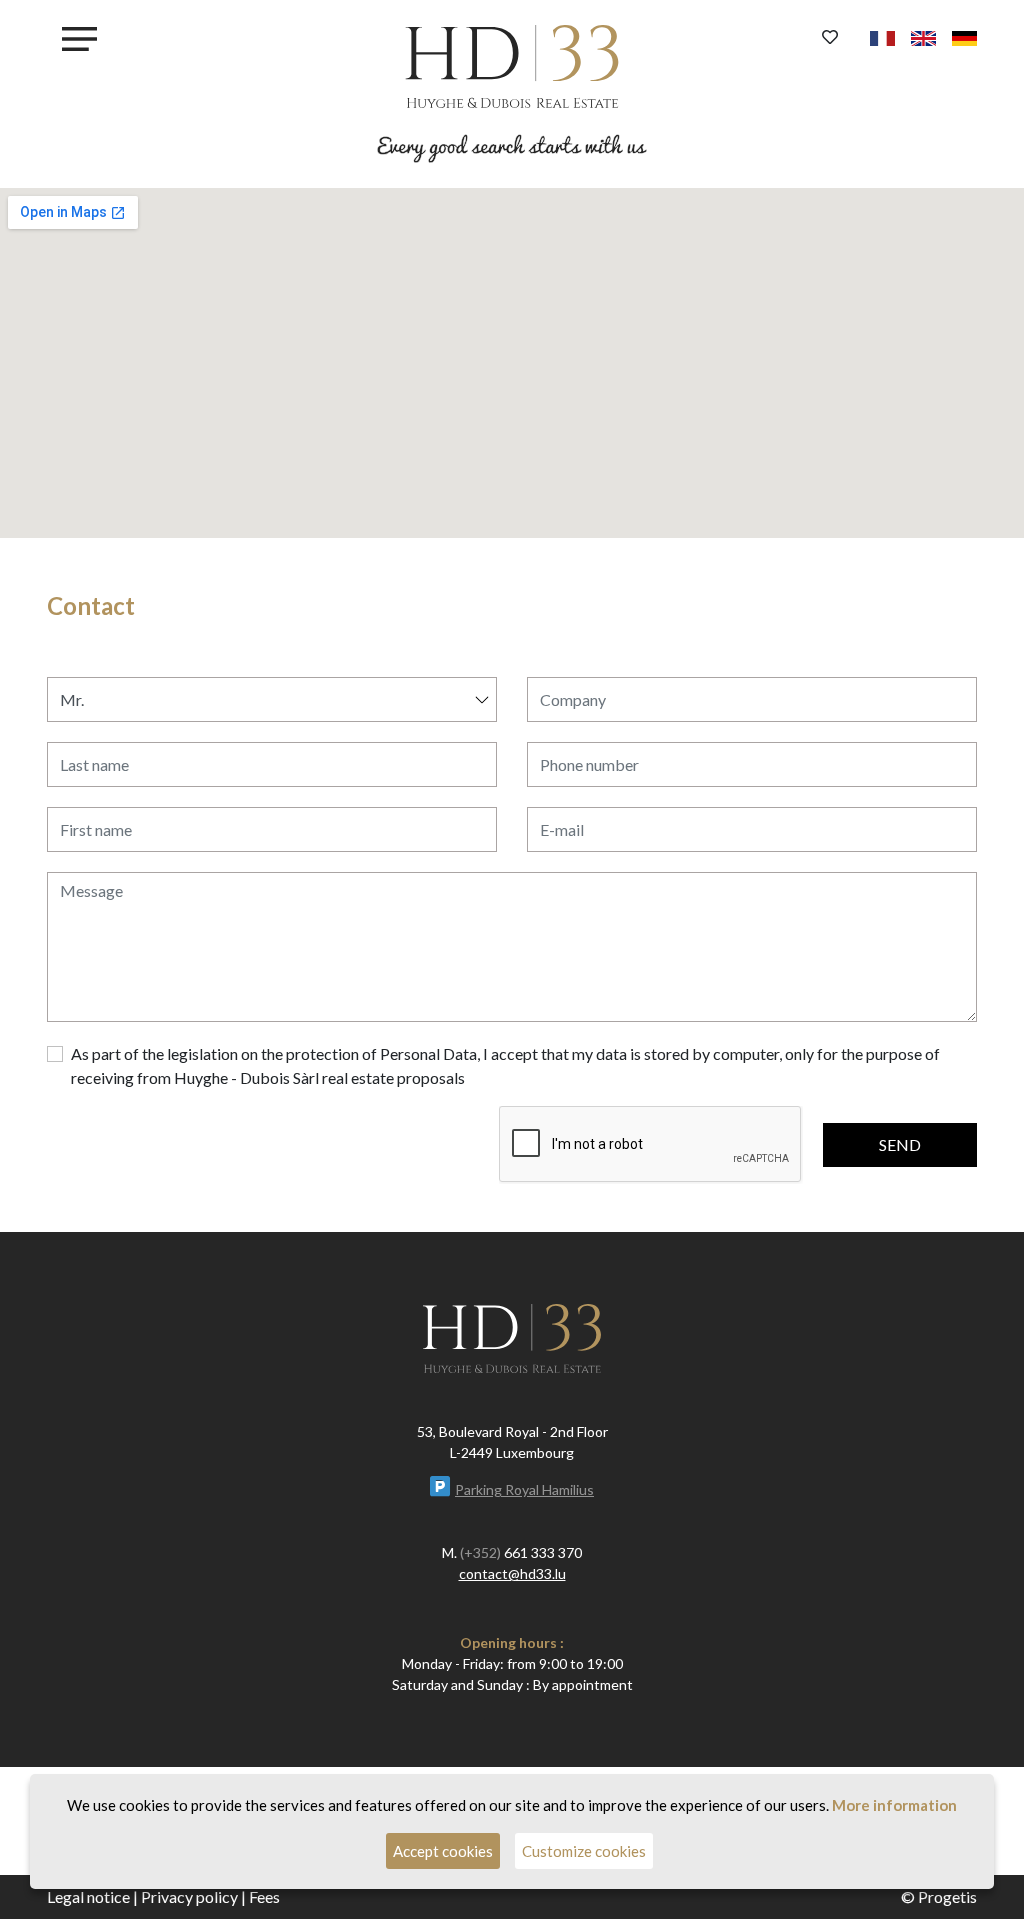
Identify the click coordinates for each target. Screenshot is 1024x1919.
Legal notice (88, 1896)
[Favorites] (830, 37)
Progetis (947, 1896)
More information (894, 1805)
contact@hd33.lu (512, 1573)
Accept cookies (443, 1851)
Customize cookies (584, 1851)
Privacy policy (189, 1896)
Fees (264, 1896)
